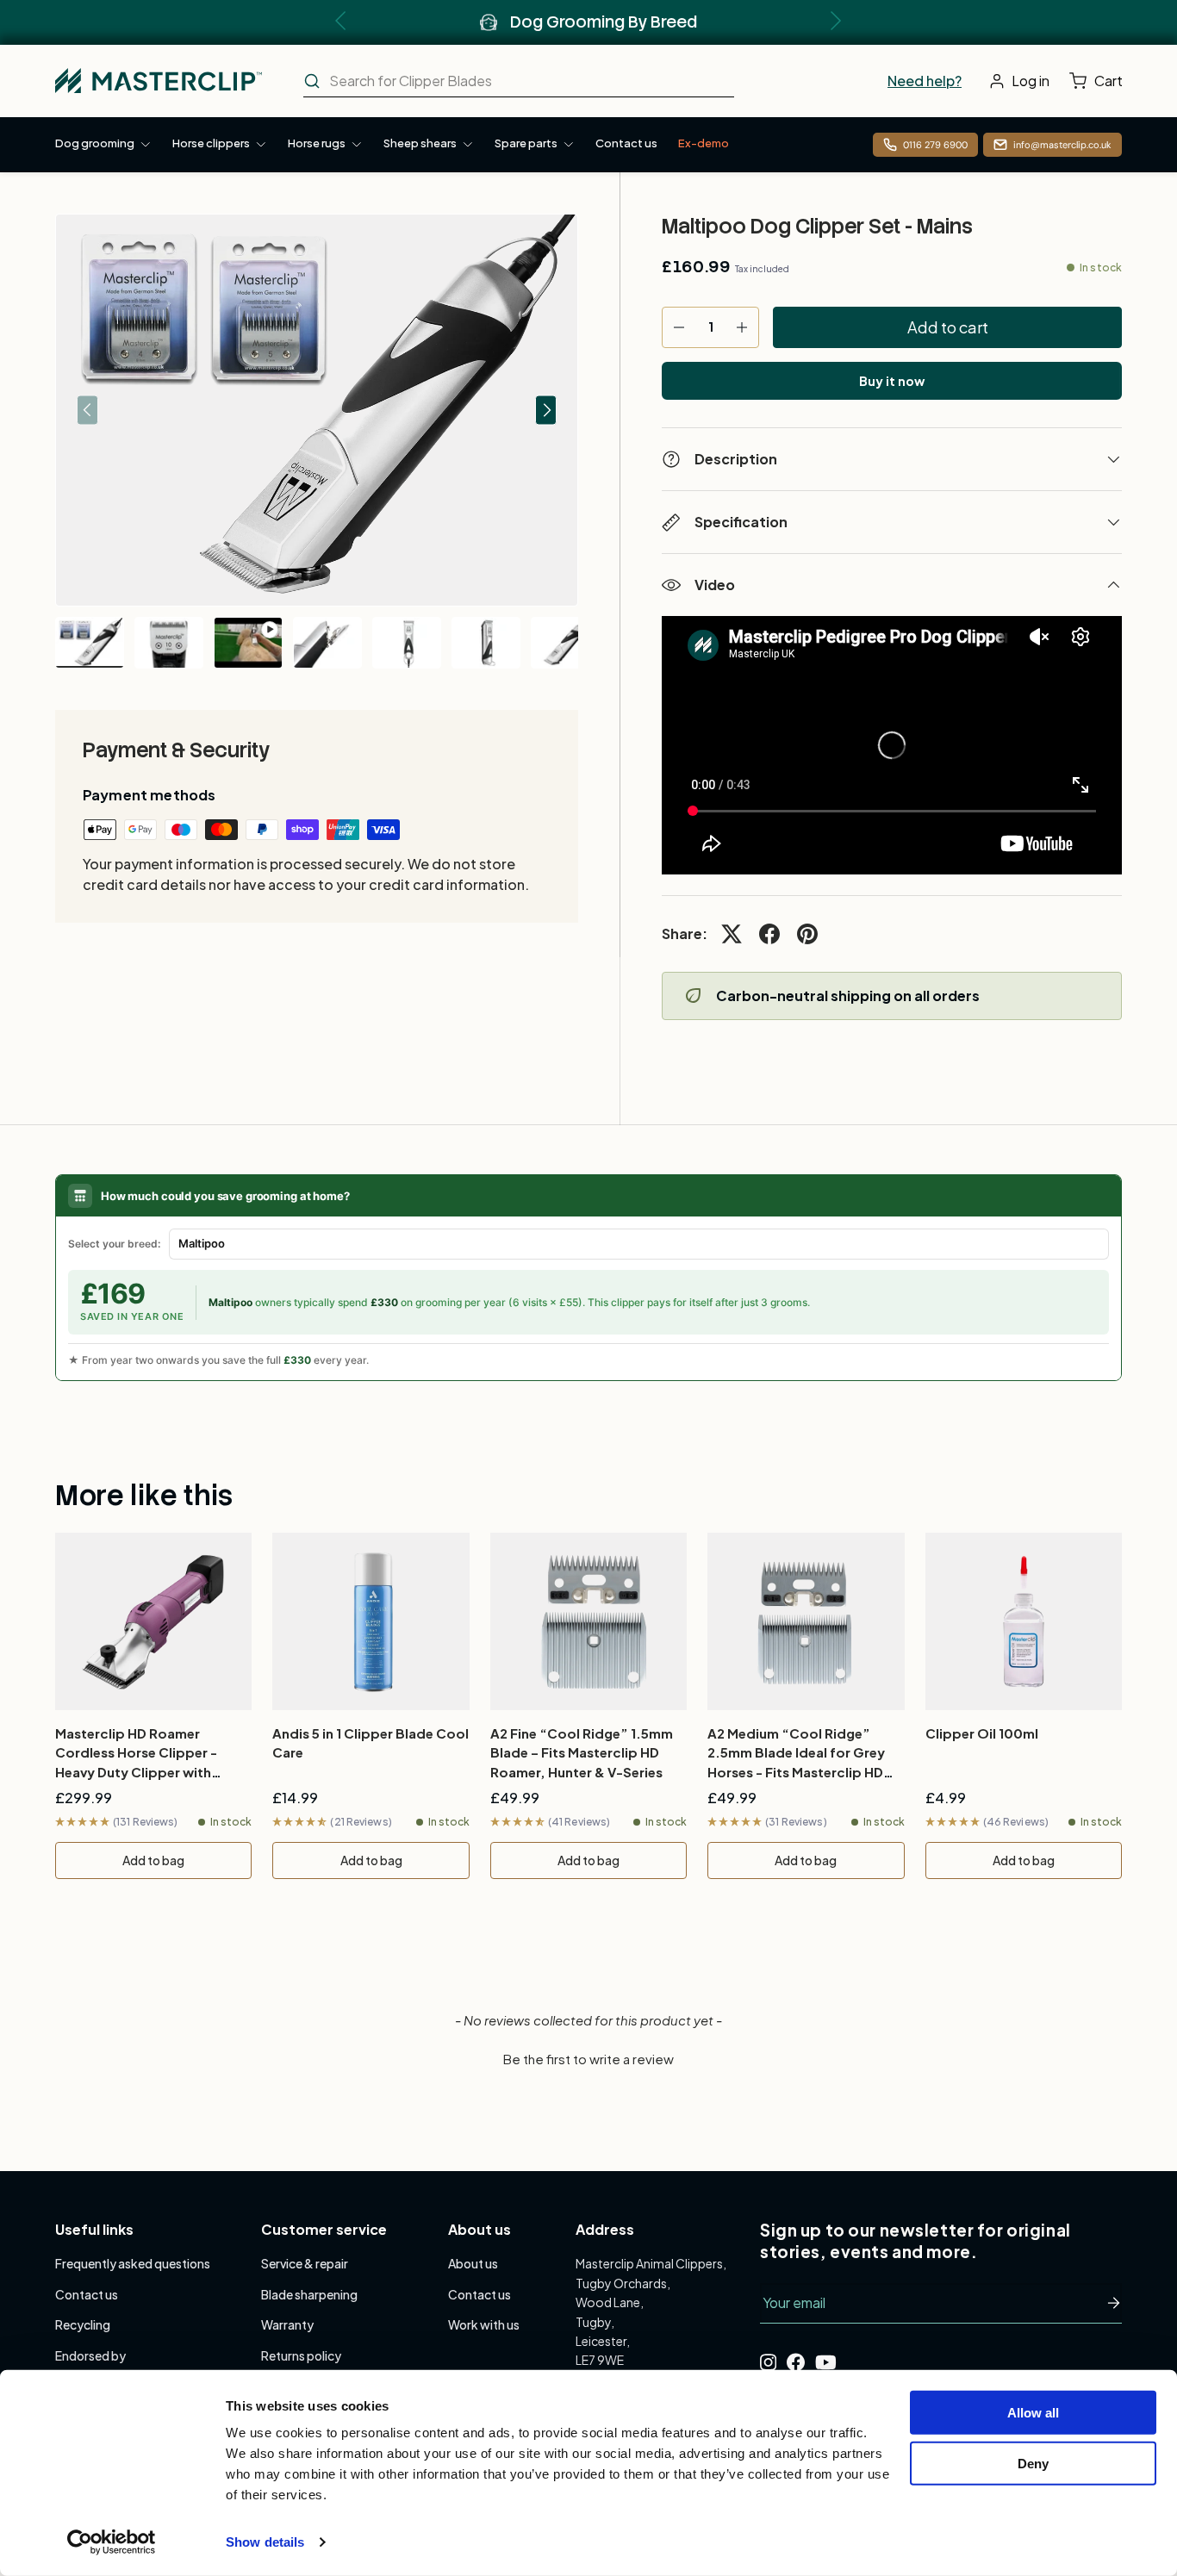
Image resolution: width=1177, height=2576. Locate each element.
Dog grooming (95, 143)
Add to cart (948, 327)
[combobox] (519, 81)
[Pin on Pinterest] (807, 934)
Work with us (484, 2324)
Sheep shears (420, 143)
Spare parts (526, 143)
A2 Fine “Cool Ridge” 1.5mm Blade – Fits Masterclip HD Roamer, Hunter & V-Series (582, 1752)
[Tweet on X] (732, 934)
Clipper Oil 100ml (982, 1733)
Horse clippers (211, 143)
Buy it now (892, 381)
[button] (1100, 81)
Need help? (925, 81)
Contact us (626, 143)
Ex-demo (704, 143)
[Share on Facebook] (769, 934)
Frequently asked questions (133, 2263)
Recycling (83, 2324)
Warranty (287, 2324)
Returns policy (301, 2355)
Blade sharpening (309, 2294)
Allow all (1033, 2413)
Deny (1033, 2463)
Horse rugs (317, 143)
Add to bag (153, 1860)
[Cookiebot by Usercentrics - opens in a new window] (112, 2542)
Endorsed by (90, 2355)
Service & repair (305, 2263)
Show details (265, 2542)
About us (473, 2263)
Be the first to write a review (588, 2059)
